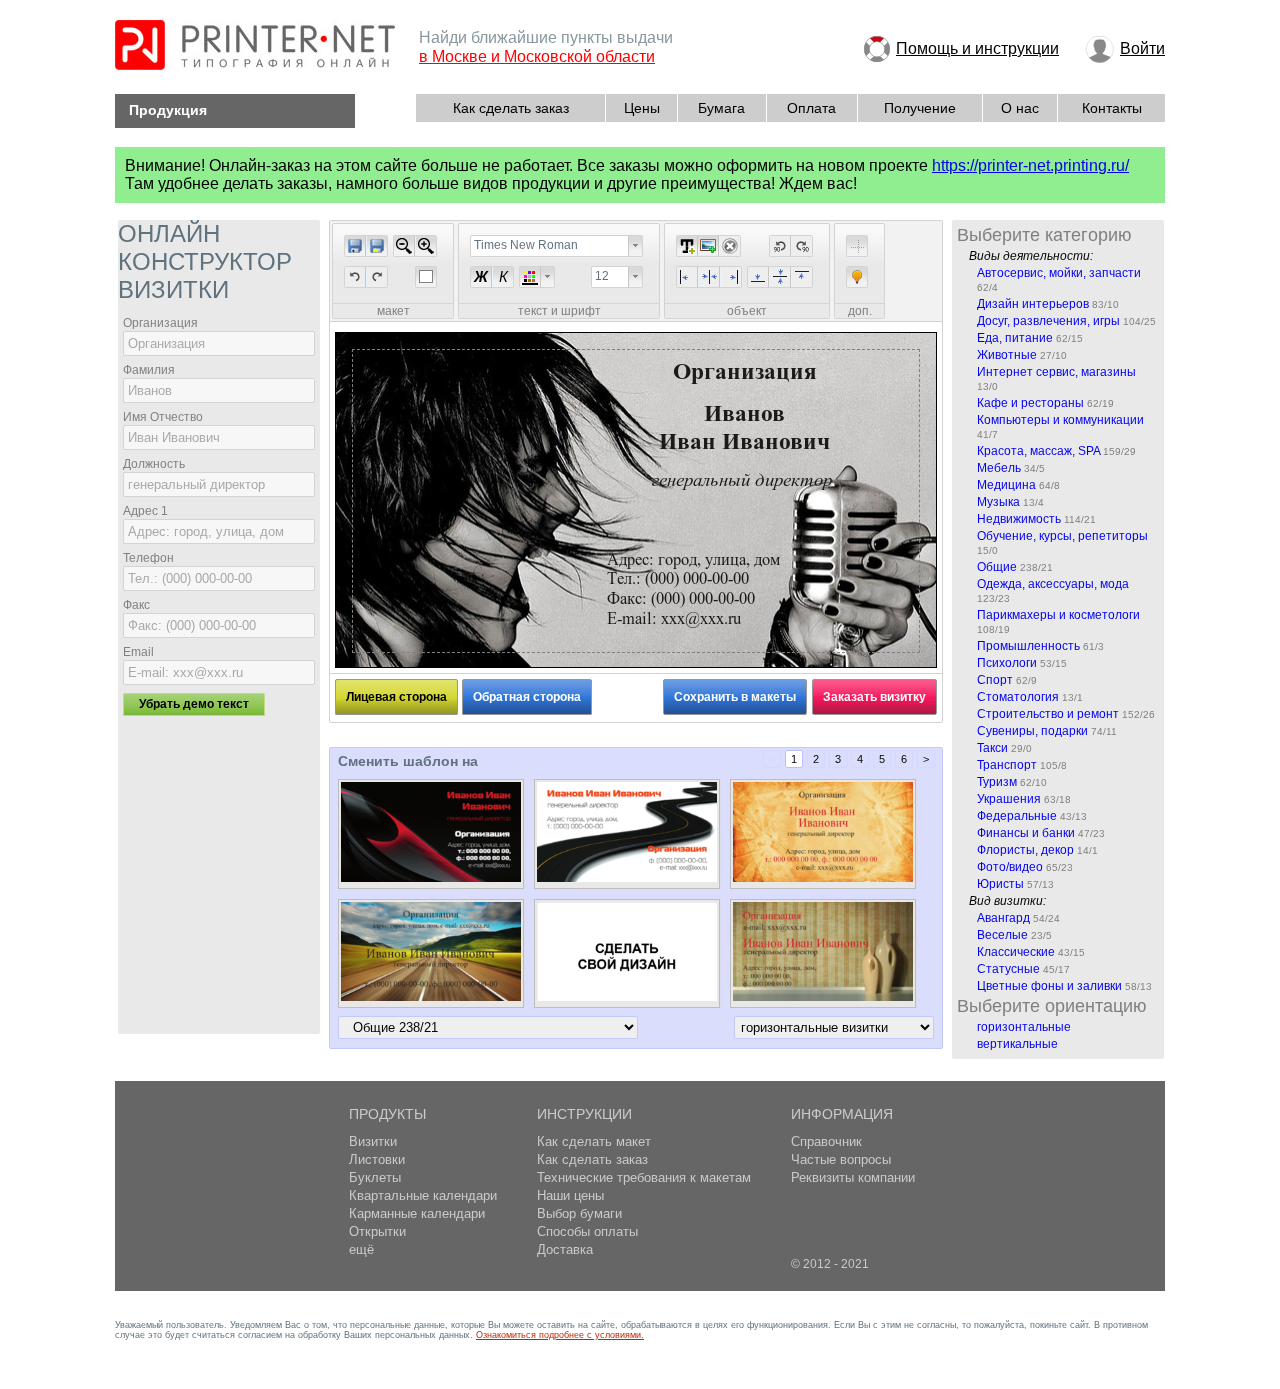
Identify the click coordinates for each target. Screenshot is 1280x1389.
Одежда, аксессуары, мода (1053, 584)
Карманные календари (417, 1213)
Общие (997, 567)
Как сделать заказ (511, 108)
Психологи (1007, 663)
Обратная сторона (527, 697)
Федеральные (1017, 816)
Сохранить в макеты (735, 697)
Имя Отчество (163, 417)
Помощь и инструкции (977, 48)
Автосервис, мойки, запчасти (1059, 273)
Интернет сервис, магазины (1056, 372)
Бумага (721, 108)
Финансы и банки (1026, 833)
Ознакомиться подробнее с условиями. (560, 1335)
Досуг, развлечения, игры (1048, 321)
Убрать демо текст (194, 704)
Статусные (1008, 969)
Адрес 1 (145, 511)
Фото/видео (1010, 867)
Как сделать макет (594, 1141)
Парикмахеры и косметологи (1058, 615)
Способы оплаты (587, 1231)
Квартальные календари (423, 1195)
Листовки (377, 1159)
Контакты (1112, 108)
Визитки (373, 1141)
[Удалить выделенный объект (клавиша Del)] (730, 246)
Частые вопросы (841, 1159)
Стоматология (1018, 697)
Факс (136, 605)
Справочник (826, 1141)
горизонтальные (1024, 1027)
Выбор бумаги (579, 1213)
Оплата (811, 108)
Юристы (1000, 884)
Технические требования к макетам (644, 1177)
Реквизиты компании (853, 1177)
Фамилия (149, 370)
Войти (1142, 48)
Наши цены (570, 1195)
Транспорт (1007, 765)
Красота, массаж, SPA (1038, 451)
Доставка (565, 1249)
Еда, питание (1015, 338)
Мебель (999, 468)
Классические (1016, 952)
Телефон (148, 558)
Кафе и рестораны (1030, 403)
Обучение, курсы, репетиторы (1062, 536)
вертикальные (1017, 1044)
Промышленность (1028, 646)
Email (138, 652)
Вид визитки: (1007, 901)
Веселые (1002, 935)
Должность (154, 464)
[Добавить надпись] (687, 246)
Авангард (1003, 918)
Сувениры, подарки (1032, 731)
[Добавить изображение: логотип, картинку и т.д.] (708, 245)
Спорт (995, 680)
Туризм (997, 782)
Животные (1007, 355)
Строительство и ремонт (1048, 714)
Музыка (998, 502)
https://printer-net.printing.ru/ (1030, 165)
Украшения (1009, 799)
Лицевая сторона (396, 697)
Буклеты (375, 1177)
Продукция (168, 110)
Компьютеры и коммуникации (1060, 420)
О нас (1020, 108)
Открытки (377, 1231)
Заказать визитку (874, 697)
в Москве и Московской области (537, 56)
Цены (642, 108)
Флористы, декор (1025, 850)
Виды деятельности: (1031, 256)
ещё (361, 1249)
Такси (992, 748)
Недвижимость (1019, 519)
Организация (160, 323)
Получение (920, 108)
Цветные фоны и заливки (1049, 986)
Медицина (1006, 485)
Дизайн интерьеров (1033, 304)
